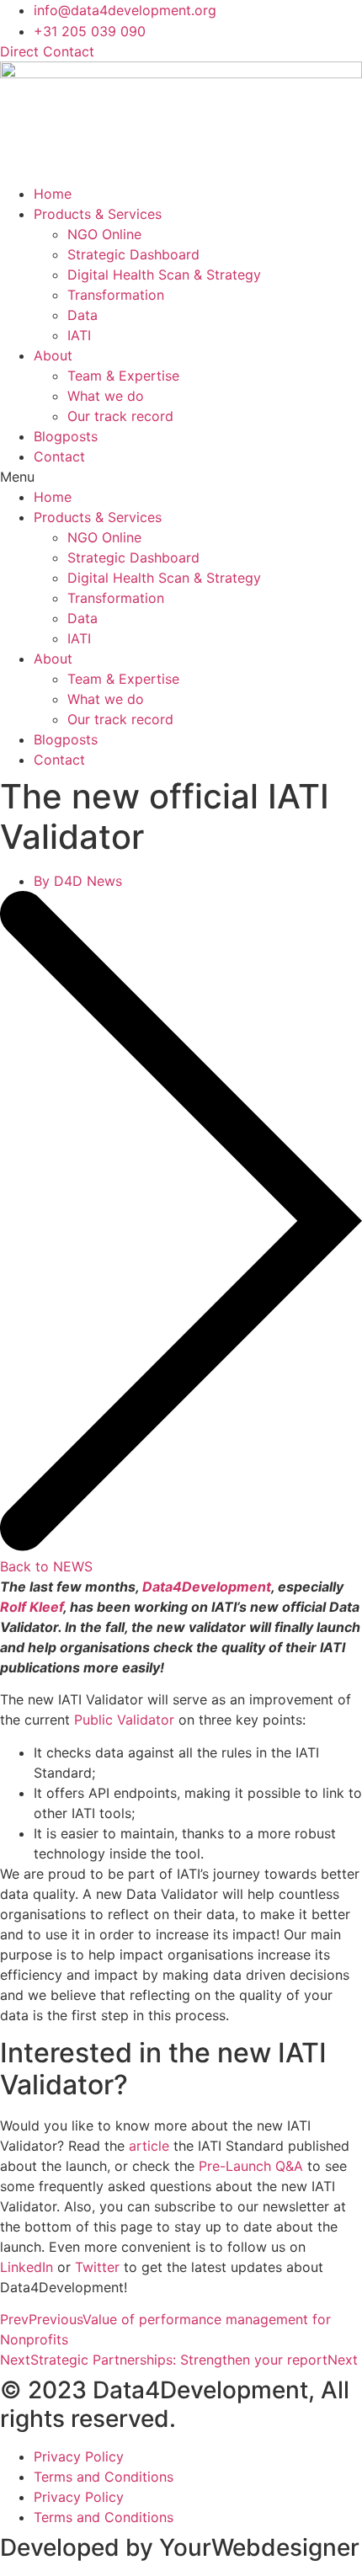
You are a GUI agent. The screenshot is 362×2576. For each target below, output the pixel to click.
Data (83, 315)
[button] (181, 477)
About (53, 355)
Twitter (97, 2267)
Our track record (120, 416)
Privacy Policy (79, 2456)
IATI (79, 335)
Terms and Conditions (104, 2477)
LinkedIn (27, 2267)
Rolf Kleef (32, 1607)
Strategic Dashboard (133, 254)
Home (53, 194)
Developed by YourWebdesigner (180, 2547)
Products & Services (98, 214)
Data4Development (207, 1587)
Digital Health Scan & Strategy (164, 275)
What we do (106, 396)
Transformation (116, 295)
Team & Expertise (123, 376)
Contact (59, 456)
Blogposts (66, 436)
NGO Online (104, 234)
